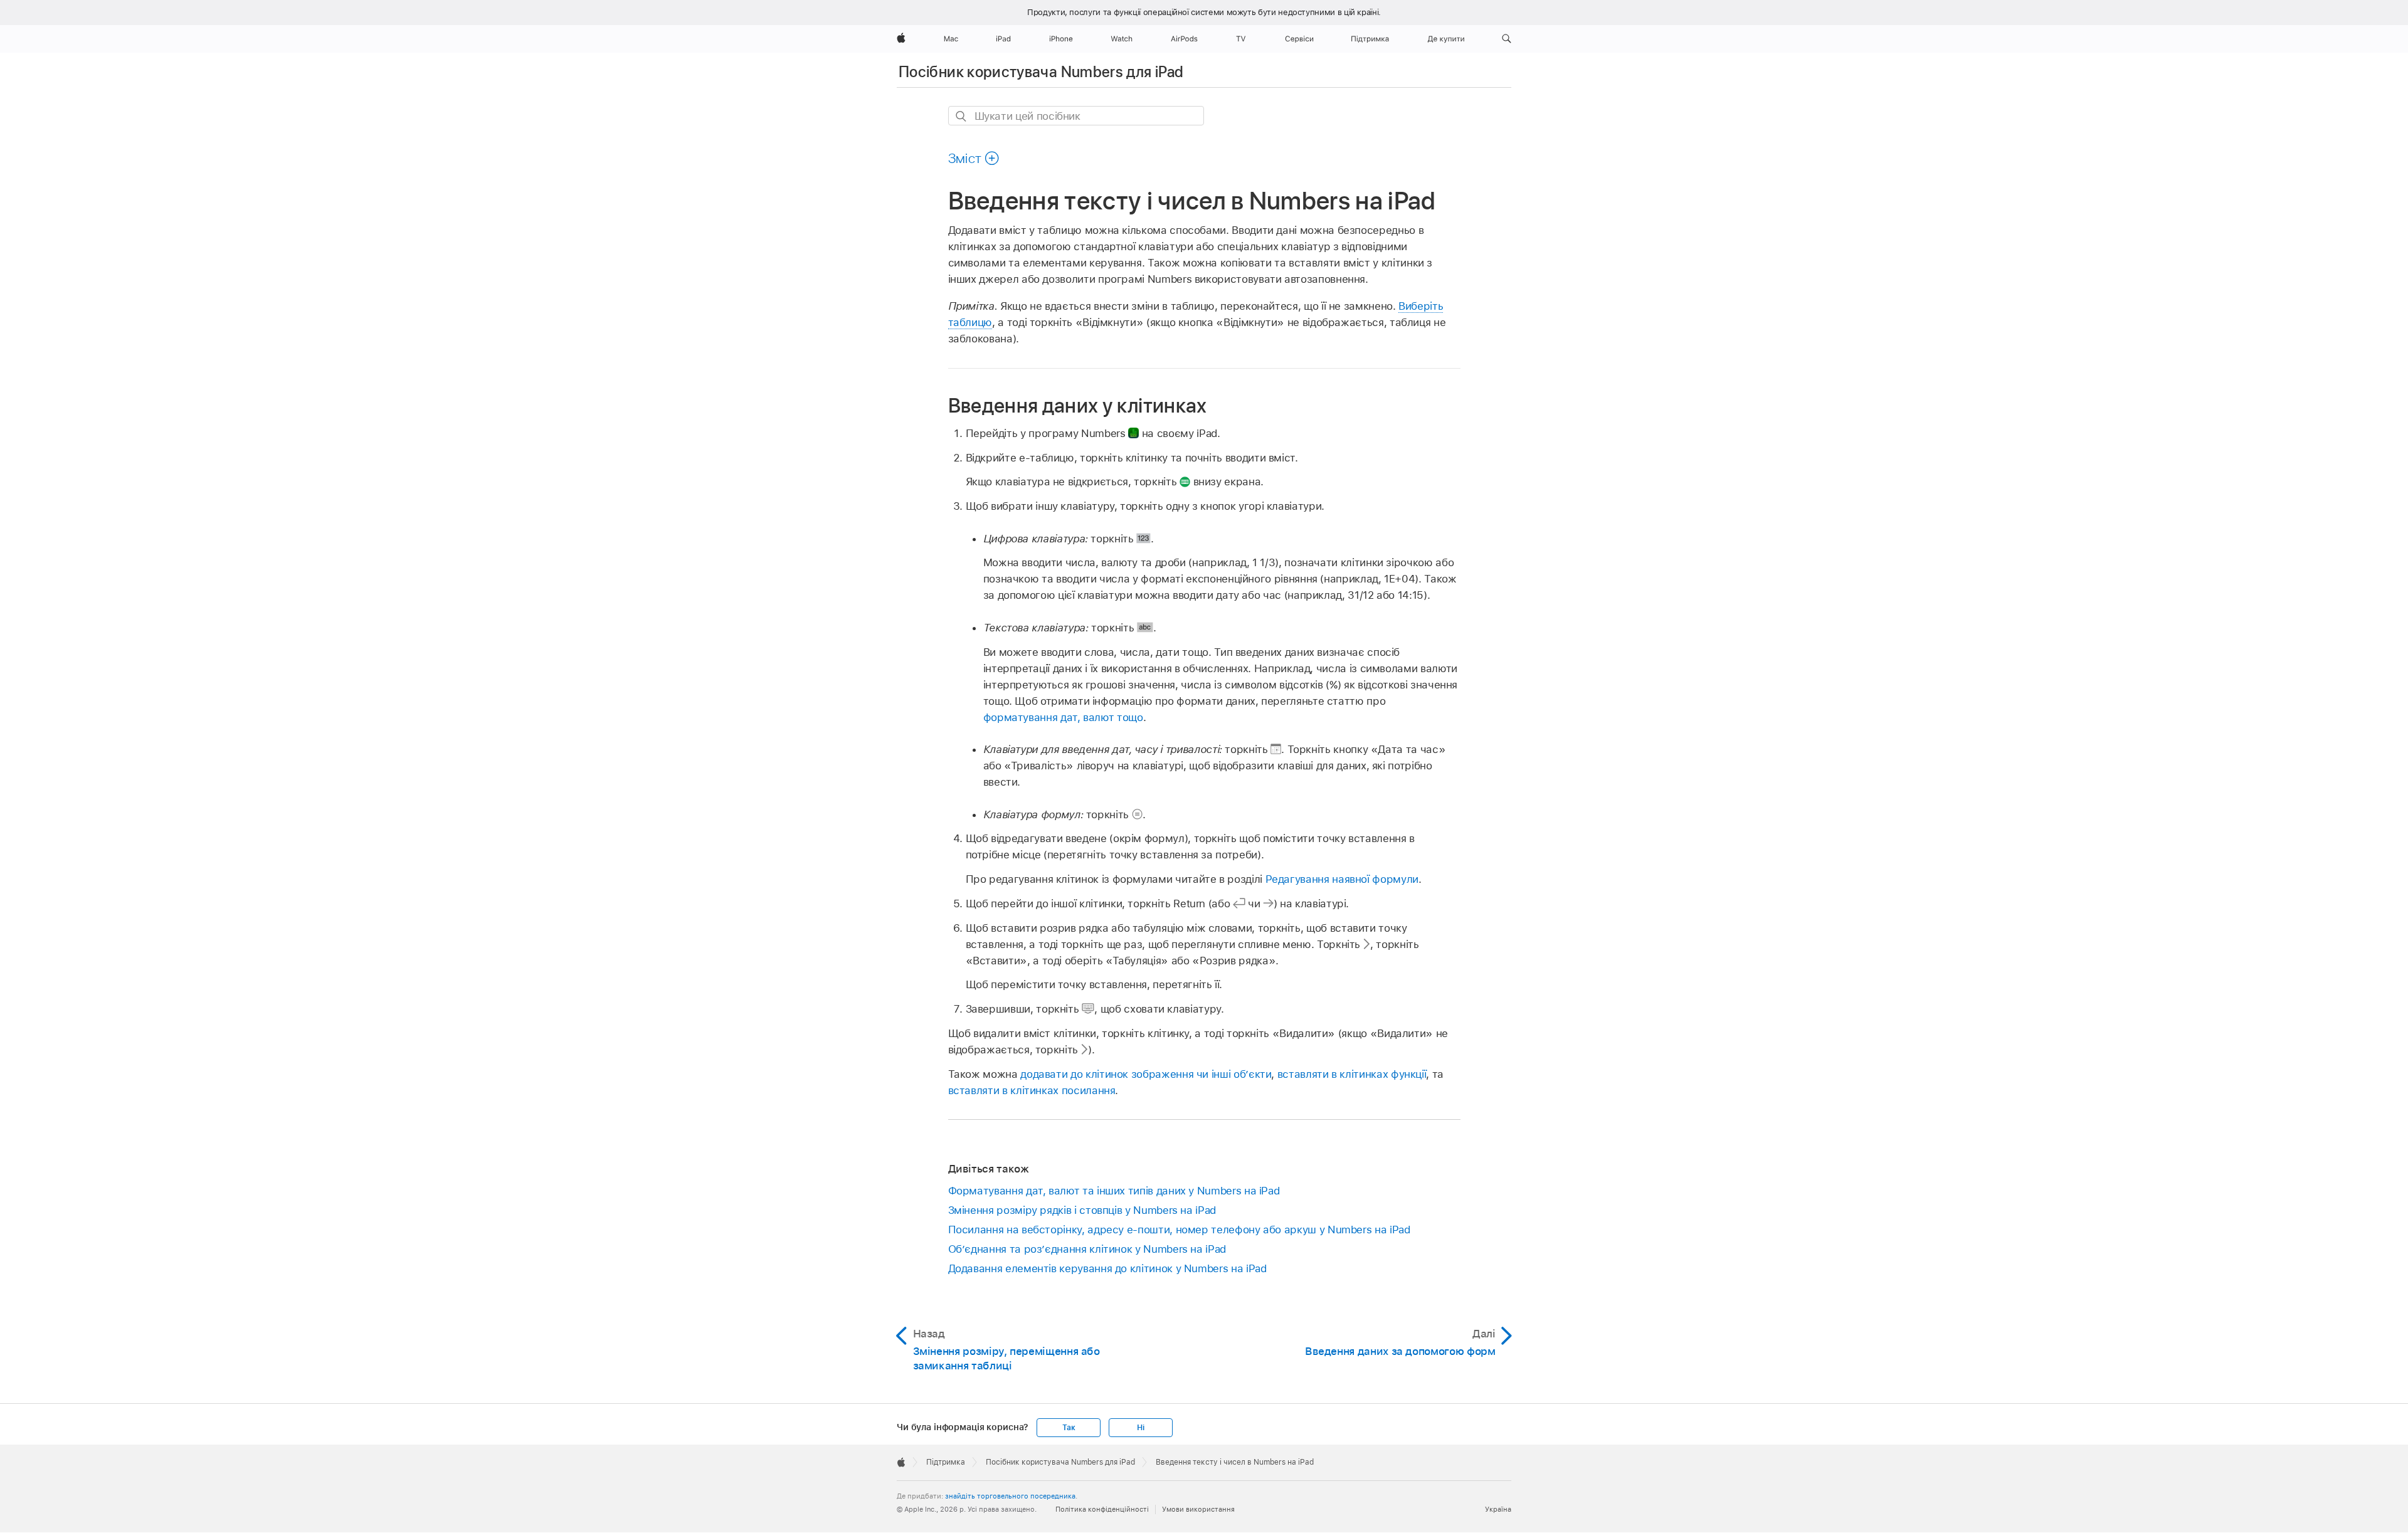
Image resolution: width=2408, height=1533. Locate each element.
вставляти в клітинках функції (1352, 1074)
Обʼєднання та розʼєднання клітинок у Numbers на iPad (1087, 1249)
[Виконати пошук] (962, 116)
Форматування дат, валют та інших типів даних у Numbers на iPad (1114, 1191)
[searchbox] (1076, 116)
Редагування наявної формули (1342, 879)
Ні (1141, 1428)
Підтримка (946, 1462)
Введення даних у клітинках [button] (1078, 405)
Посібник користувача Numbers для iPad (1041, 72)
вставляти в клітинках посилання (1032, 1090)
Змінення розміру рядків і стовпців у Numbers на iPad (1082, 1210)
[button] (1507, 39)
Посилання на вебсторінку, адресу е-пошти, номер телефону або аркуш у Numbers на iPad (1179, 1230)
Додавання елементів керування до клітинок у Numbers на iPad (1107, 1268)
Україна (1498, 1509)
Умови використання (1198, 1509)
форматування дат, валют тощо (1063, 717)
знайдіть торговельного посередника (1010, 1496)
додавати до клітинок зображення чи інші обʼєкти (1146, 1074)
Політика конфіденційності (1102, 1509)
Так (1069, 1428)
